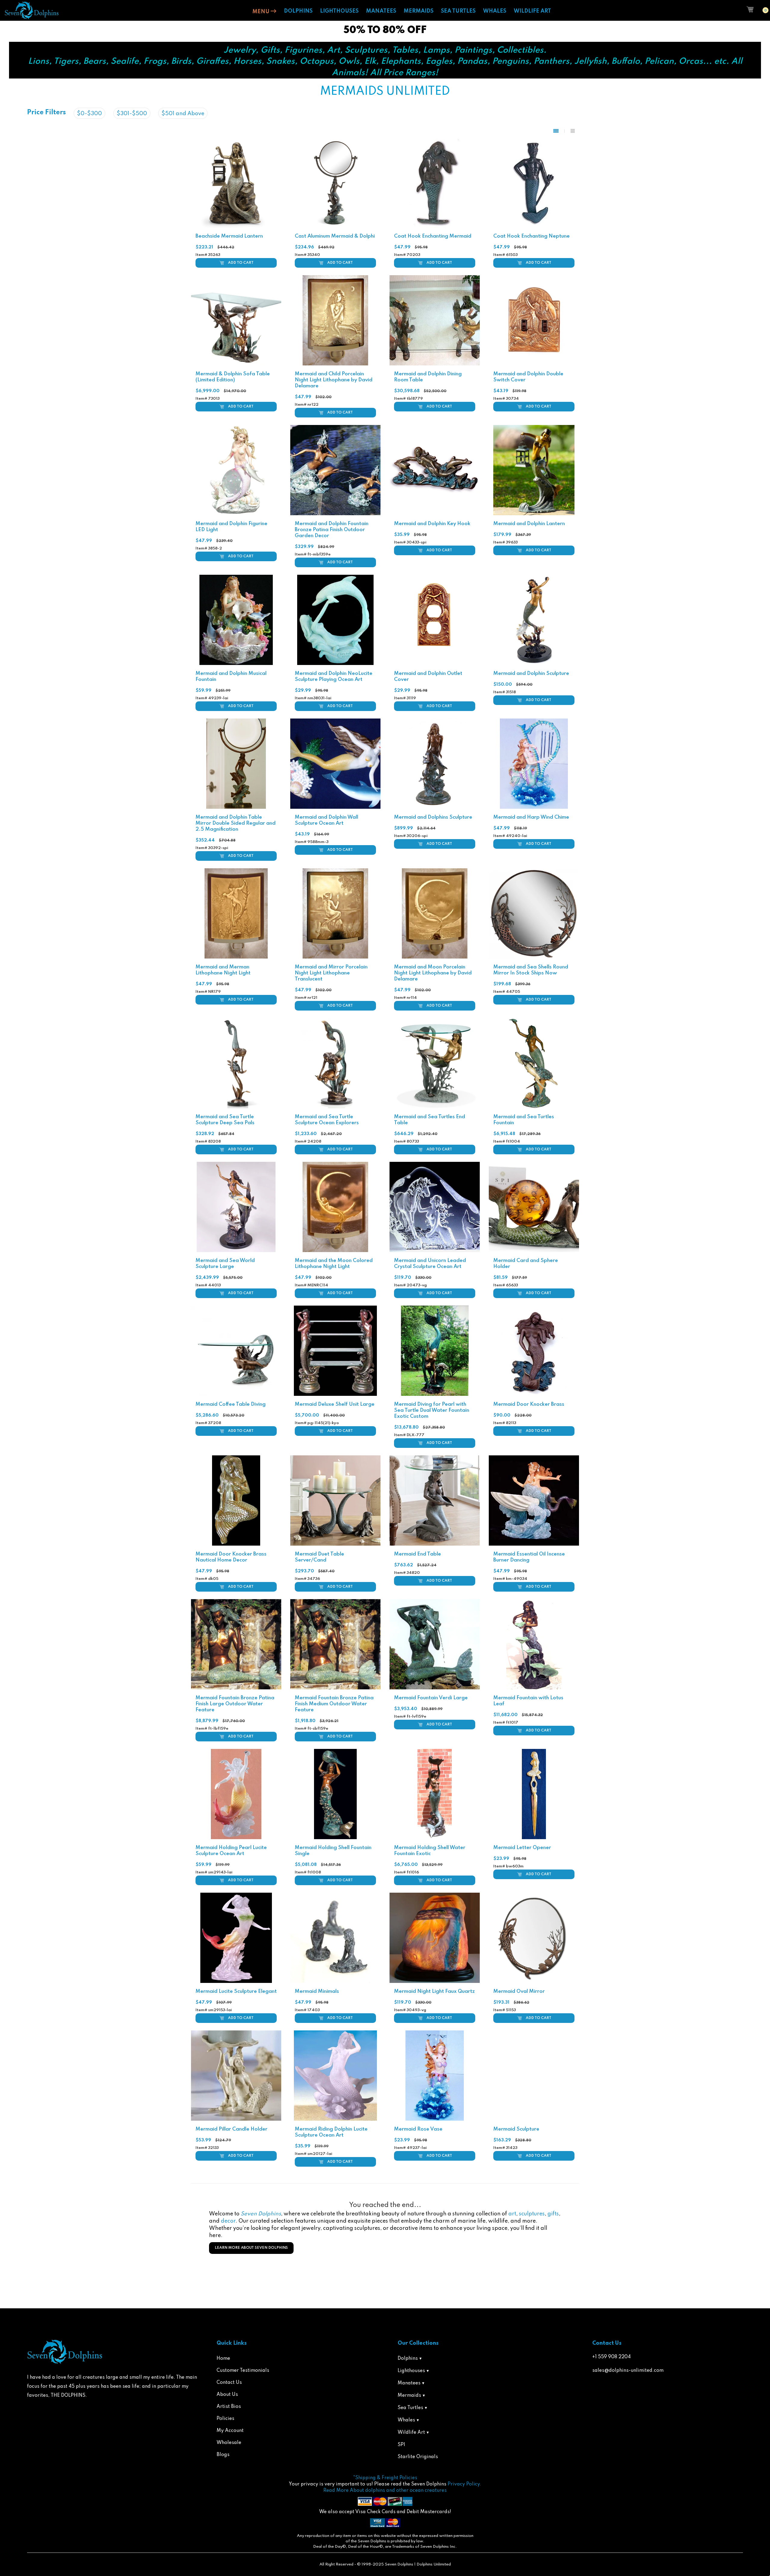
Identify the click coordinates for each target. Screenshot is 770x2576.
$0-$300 (89, 114)
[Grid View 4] (559, 131)
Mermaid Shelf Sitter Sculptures (532, 2273)
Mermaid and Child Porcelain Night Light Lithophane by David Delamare (334, 380)
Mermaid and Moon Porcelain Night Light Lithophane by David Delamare (433, 973)
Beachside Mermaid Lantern (229, 236)
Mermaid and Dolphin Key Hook (432, 524)
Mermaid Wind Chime (320, 2554)
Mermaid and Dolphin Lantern (529, 524)
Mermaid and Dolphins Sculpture (433, 817)
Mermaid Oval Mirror (519, 1991)
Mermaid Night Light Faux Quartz (434, 1991)
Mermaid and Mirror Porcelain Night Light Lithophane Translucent (331, 973)
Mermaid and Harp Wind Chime (531, 817)
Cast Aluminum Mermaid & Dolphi (335, 236)
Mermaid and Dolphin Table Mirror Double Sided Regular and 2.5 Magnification (236, 823)
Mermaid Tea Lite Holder (325, 2411)
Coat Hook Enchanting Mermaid (433, 236)
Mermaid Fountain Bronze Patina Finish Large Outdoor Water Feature (235, 1704)
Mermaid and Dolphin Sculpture (531, 674)
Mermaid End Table (417, 1554)
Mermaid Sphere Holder (225, 2411)
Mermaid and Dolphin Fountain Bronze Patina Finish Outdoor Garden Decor (332, 530)
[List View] (573, 131)
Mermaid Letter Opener (522, 1848)
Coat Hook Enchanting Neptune (531, 236)
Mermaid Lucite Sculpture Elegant (236, 1991)
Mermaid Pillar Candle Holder (231, 2129)
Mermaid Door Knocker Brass (529, 1404)
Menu (262, 12)
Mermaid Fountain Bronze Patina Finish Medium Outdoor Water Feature (334, 1704)
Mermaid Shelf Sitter (419, 2273)
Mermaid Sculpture (516, 2129)
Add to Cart (241, 263)
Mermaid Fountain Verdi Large (431, 1698)
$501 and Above (183, 114)
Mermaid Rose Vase (418, 2129)
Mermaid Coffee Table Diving (231, 1404)
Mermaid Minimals (317, 1991)
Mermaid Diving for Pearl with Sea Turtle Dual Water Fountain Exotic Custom (432, 1410)
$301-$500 (132, 114)
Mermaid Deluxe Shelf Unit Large (335, 1404)
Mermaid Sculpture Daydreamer (334, 2273)
